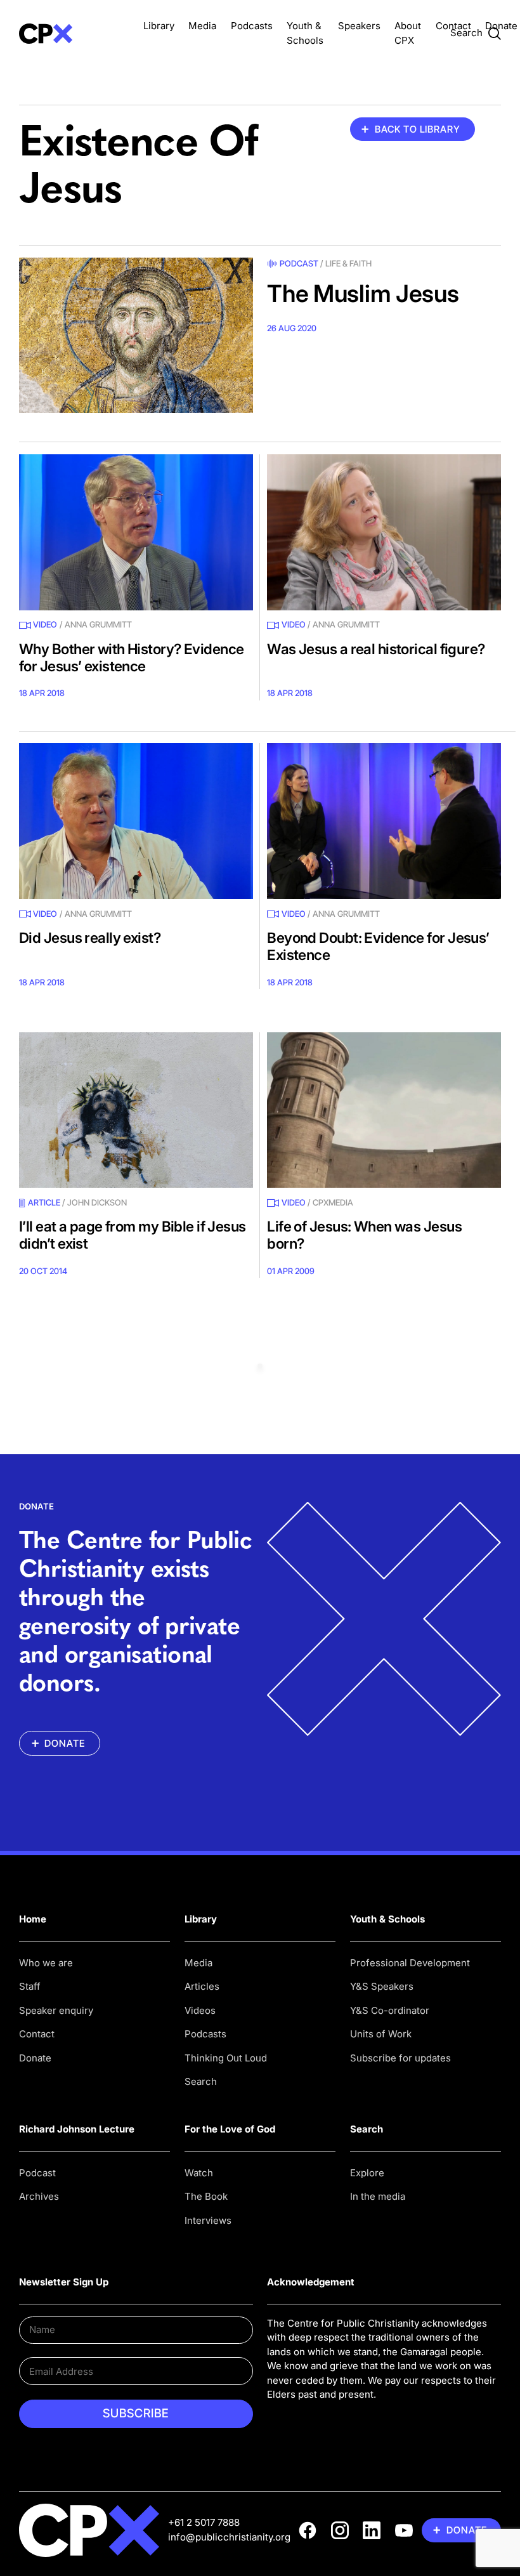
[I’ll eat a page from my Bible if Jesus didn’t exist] (136, 1110)
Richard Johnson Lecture (77, 2129)
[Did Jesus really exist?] (136, 821)
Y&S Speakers (382, 1986)
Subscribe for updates (400, 2058)
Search (201, 2081)
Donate (501, 26)
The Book (206, 2196)
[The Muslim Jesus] (136, 336)
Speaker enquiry (56, 2010)
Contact (453, 26)
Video (45, 624)
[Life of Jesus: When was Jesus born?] (384, 1110)
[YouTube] (404, 2530)
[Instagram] (340, 2530)
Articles (202, 1986)
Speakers (359, 26)
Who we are (46, 1963)
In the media (378, 2196)
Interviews (208, 2220)
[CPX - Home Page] (74, 33)
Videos (200, 2010)
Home (33, 1919)
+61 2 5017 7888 (204, 2522)
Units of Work (381, 2034)
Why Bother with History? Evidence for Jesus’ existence (131, 657)
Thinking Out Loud (226, 2058)
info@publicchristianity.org (229, 2537)
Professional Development (410, 1963)
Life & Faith (348, 263)
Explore (367, 2173)
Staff (30, 1986)
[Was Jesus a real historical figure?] (384, 532)
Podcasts (252, 26)
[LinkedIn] (372, 2530)
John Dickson (97, 1202)
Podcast (299, 263)
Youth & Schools (387, 1919)
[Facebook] (308, 2530)
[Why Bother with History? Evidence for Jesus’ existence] (136, 532)
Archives (39, 2196)
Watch (199, 2173)
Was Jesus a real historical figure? (376, 649)
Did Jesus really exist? (90, 937)
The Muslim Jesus (363, 293)
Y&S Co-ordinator (390, 2010)
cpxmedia (333, 1202)
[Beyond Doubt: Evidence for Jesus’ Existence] (384, 821)
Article (44, 1202)
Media (202, 26)
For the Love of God (230, 2129)
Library (159, 26)
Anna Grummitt (98, 624)
